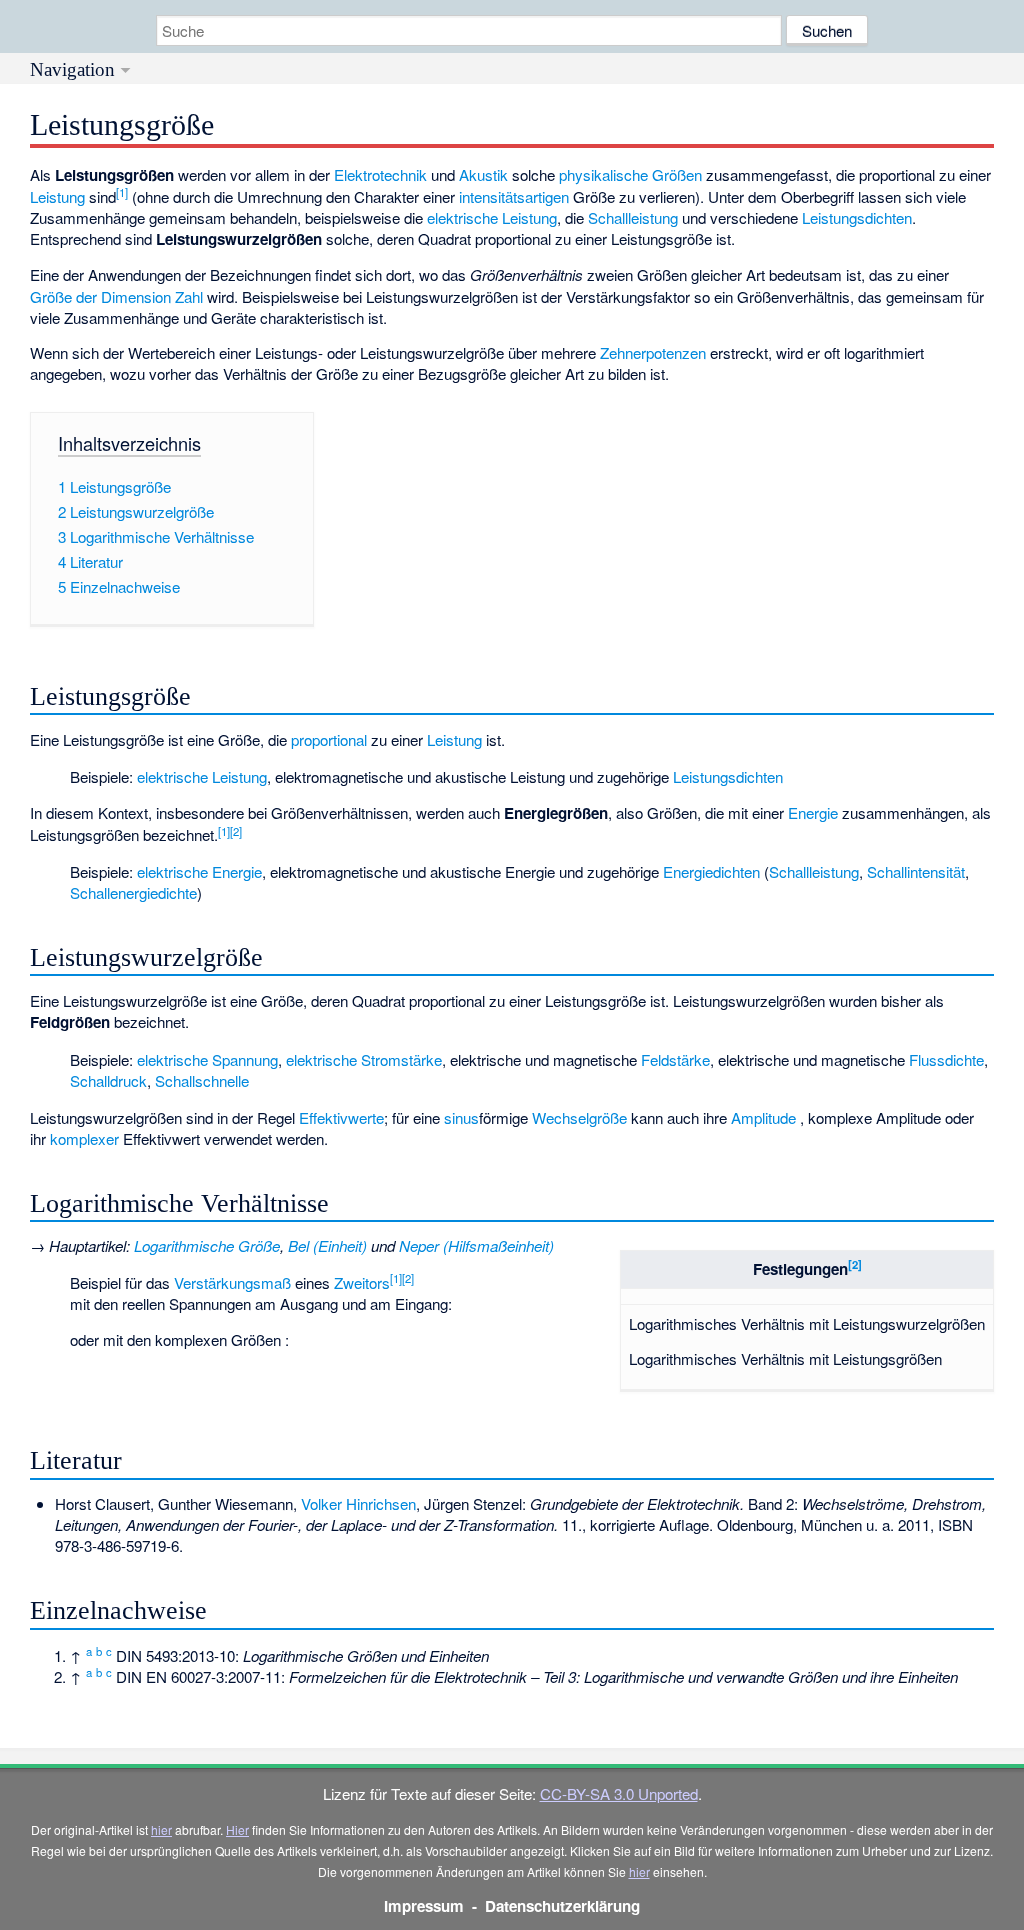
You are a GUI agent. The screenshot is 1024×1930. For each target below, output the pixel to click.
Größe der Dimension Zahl (116, 296)
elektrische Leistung (492, 217)
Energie (813, 812)
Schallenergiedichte (133, 892)
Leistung (57, 196)
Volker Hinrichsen (358, 1503)
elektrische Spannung (207, 1059)
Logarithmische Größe (207, 1245)
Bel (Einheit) (327, 1245)
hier (161, 1829)
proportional (329, 739)
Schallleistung (633, 217)
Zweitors (362, 1282)
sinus (461, 1117)
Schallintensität (916, 871)
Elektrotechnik (380, 174)
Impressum (424, 1906)
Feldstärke (675, 1059)
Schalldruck (108, 1080)
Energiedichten (711, 871)
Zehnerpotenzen (653, 352)
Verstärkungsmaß (232, 1282)
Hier (237, 1829)
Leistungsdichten (857, 217)
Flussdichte (946, 1059)
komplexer (84, 1138)
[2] (236, 831)
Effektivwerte (341, 1117)
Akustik (483, 174)
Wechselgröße (579, 1117)
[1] (122, 192)
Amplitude (763, 1117)
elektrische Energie (199, 871)
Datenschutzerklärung (562, 1906)
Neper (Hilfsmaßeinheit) (476, 1245)
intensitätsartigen (514, 196)
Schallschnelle (202, 1080)
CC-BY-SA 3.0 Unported (619, 1793)
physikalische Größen (630, 174)
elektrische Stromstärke (364, 1059)
